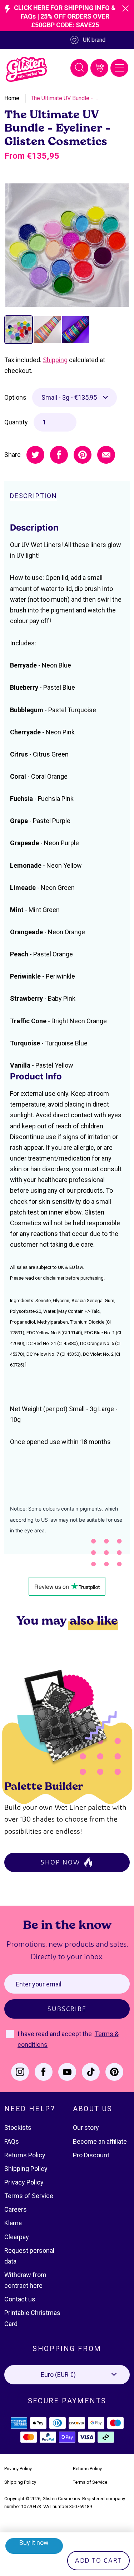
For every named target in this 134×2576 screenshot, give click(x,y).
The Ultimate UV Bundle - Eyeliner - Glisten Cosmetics (65, 98)
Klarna (13, 2223)
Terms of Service (29, 2196)
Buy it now (34, 2543)
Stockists (18, 2127)
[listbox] (75, 398)
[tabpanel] (67, 245)
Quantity (16, 422)
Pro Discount (91, 2155)
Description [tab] (34, 496)
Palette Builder (44, 1786)
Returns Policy (25, 2155)
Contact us (20, 2299)
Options (15, 397)
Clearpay (17, 2237)
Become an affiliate (100, 2141)
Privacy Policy (24, 2182)
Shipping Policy (26, 2169)
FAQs (12, 2141)
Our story (86, 2127)
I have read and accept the (55, 2034)
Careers (16, 2209)
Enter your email (39, 1984)
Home (12, 98)
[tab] (19, 330)
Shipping (55, 360)
